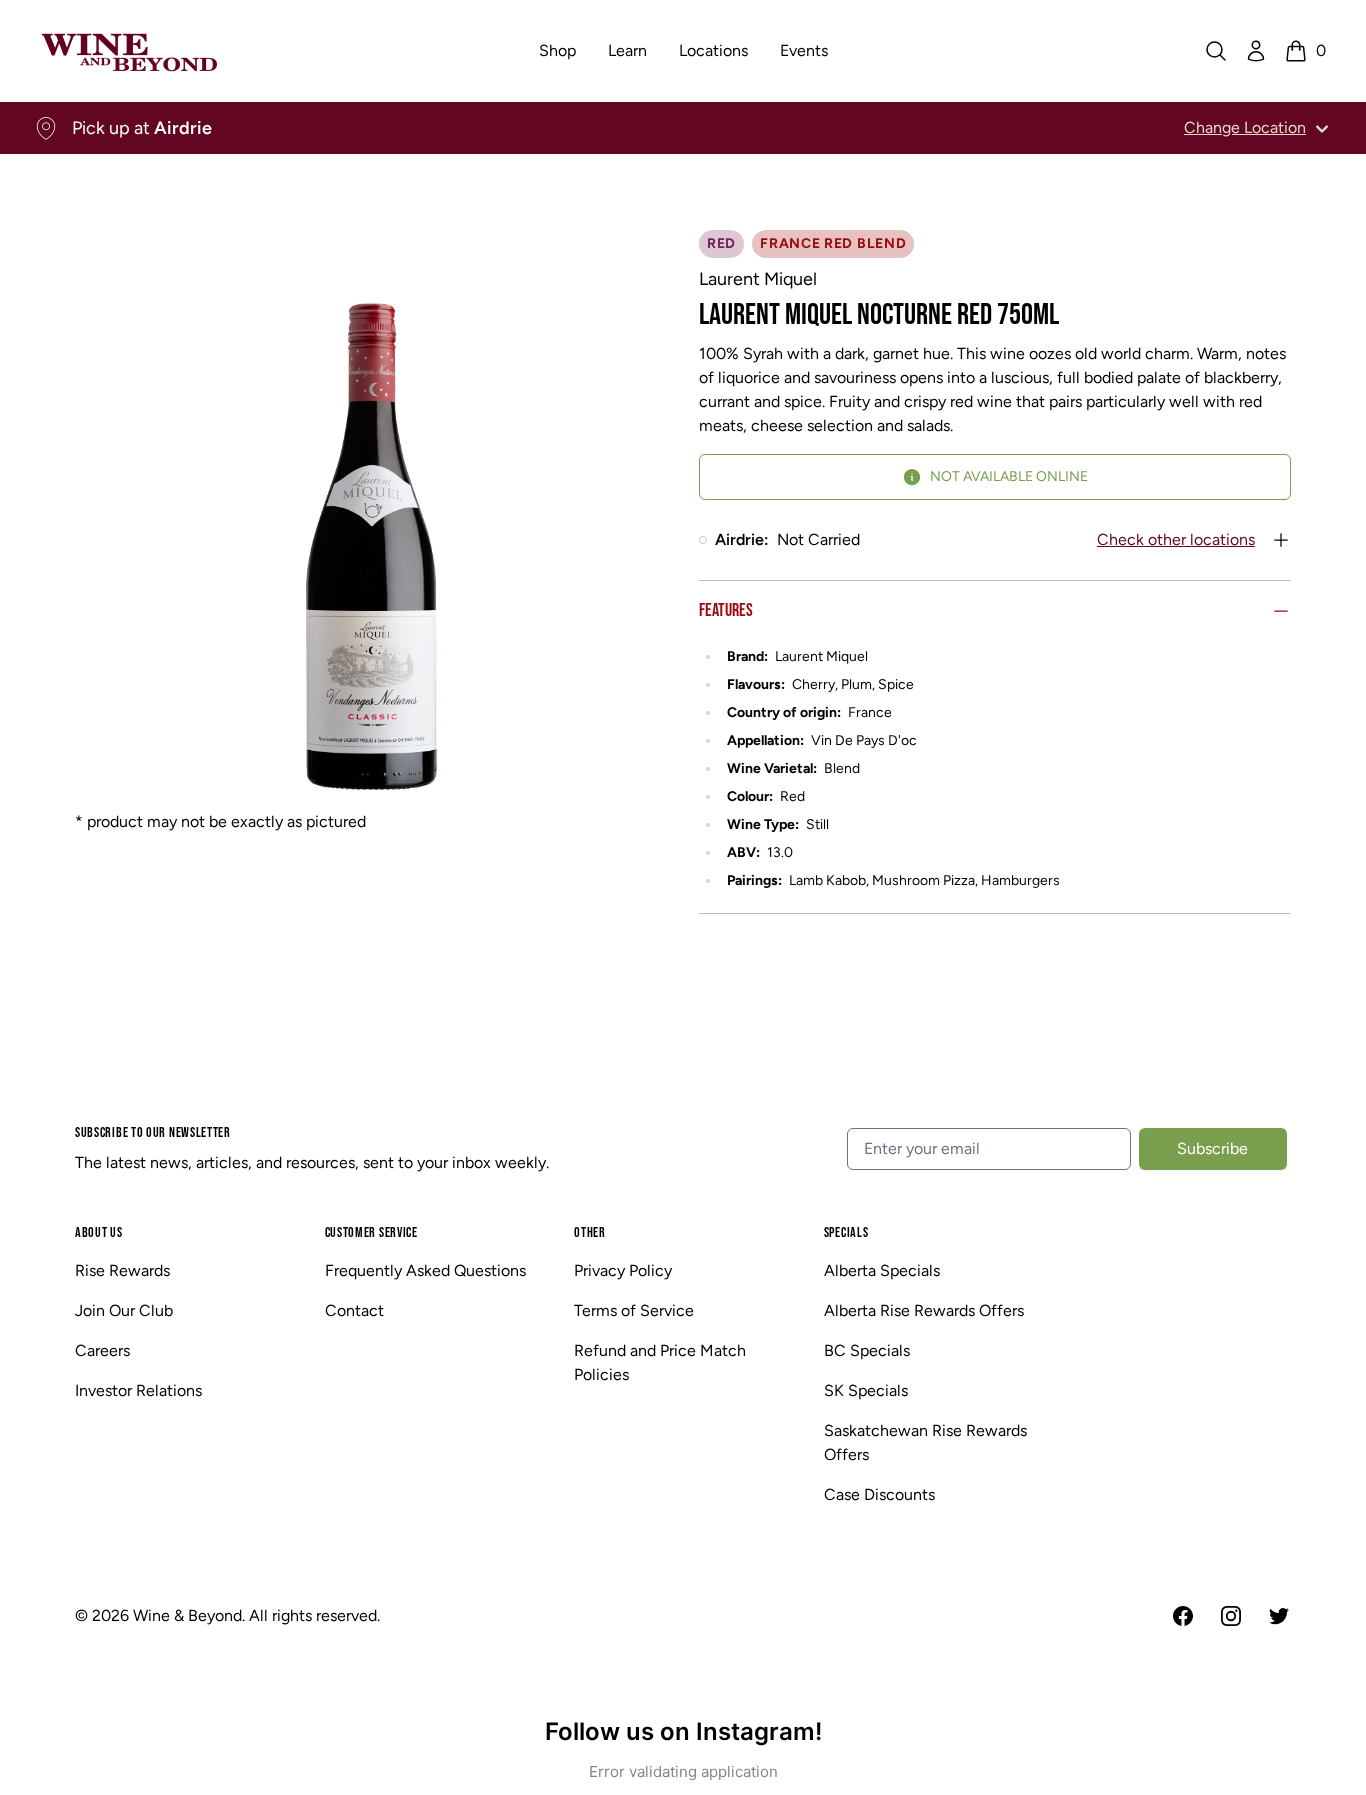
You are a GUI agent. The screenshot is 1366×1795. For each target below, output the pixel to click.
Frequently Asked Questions (425, 1270)
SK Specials (866, 1390)
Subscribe (1212, 1148)
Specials (846, 1232)
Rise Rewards (122, 1270)
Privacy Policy (623, 1270)
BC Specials (867, 1350)
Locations (713, 50)
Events (804, 50)
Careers (102, 1350)
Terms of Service (634, 1310)
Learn (627, 50)
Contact (354, 1310)
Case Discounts (879, 1494)
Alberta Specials (882, 1270)
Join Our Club (124, 1310)
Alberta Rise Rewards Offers (924, 1310)
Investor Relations (138, 1390)
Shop (557, 50)
